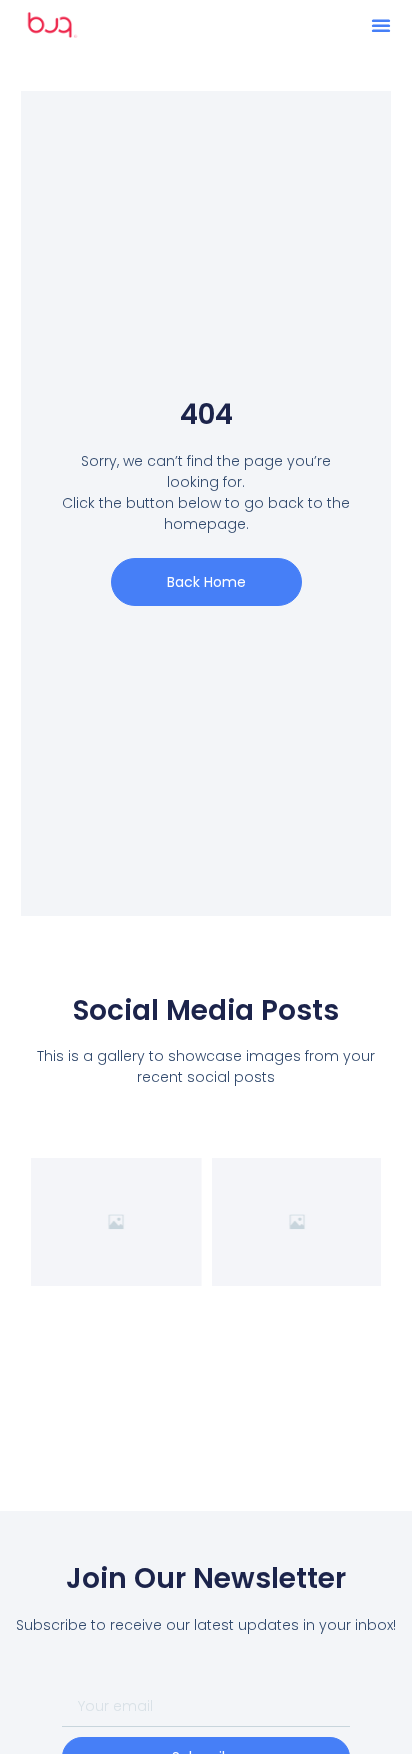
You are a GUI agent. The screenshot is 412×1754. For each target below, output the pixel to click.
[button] (381, 25)
